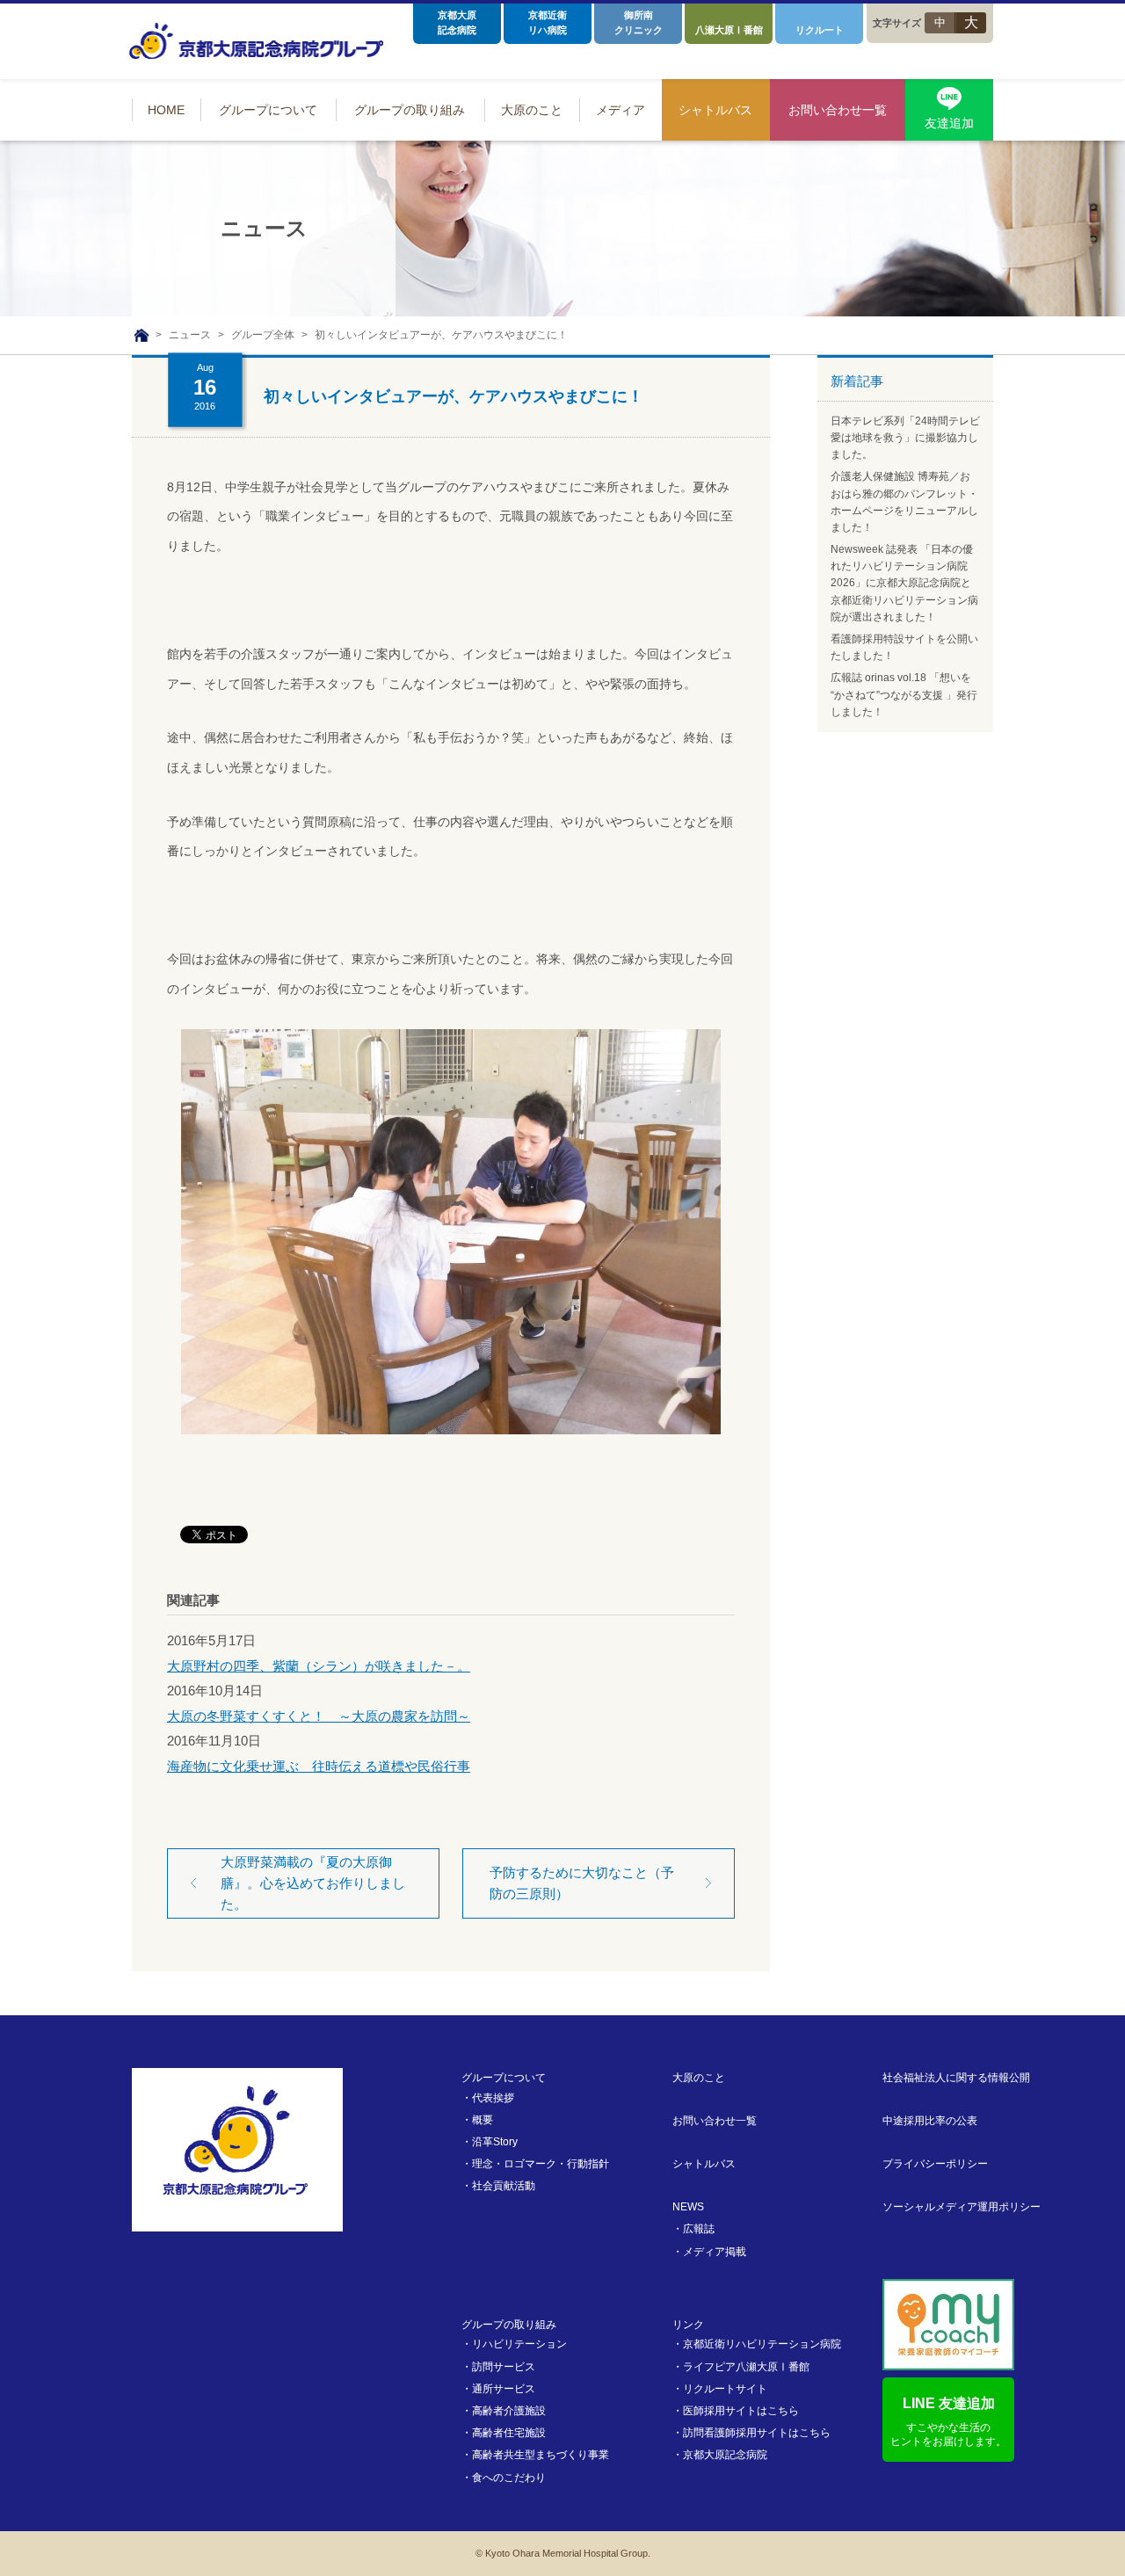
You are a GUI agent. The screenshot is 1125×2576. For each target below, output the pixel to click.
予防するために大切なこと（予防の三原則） (582, 1883)
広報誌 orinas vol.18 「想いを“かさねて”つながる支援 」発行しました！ (904, 694)
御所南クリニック (639, 22)
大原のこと (699, 2078)
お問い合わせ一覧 (715, 2121)
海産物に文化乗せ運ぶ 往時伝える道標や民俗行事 (319, 1766)
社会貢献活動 (504, 2186)
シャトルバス (704, 2164)
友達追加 (949, 123)
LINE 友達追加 (948, 2422)
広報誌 (699, 2229)
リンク (688, 2325)
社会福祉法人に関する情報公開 (956, 2078)
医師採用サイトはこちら (741, 2411)
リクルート (820, 30)
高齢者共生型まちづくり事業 (541, 2455)
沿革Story (495, 2142)
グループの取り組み (509, 2325)
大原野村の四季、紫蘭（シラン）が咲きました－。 (319, 1666)
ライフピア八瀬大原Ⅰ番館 (746, 2367)
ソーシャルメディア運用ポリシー (962, 2207)
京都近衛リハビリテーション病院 (762, 2344)
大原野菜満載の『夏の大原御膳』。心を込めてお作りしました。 (313, 1883)
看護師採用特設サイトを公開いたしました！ (904, 647)
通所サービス (504, 2389)
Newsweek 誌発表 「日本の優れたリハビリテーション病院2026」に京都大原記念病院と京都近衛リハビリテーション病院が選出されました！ (904, 583)
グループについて (504, 2078)
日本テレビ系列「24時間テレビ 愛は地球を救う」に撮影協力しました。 (905, 438)
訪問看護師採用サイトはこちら (757, 2433)
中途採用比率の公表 (930, 2121)
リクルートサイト (725, 2389)
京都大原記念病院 (457, 22)
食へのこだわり (509, 2478)
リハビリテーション (519, 2344)
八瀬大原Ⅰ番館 (729, 30)
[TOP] (142, 336)
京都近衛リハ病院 (548, 22)
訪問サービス (504, 2367)
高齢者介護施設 (509, 2411)
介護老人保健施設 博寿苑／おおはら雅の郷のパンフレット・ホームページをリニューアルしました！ (904, 502)
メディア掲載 (715, 2252)
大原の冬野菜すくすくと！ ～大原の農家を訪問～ (319, 1716)
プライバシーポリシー (935, 2164)
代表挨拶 (493, 2098)
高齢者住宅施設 (509, 2433)
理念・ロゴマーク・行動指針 (541, 2164)
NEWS (688, 2207)
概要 (483, 2120)
